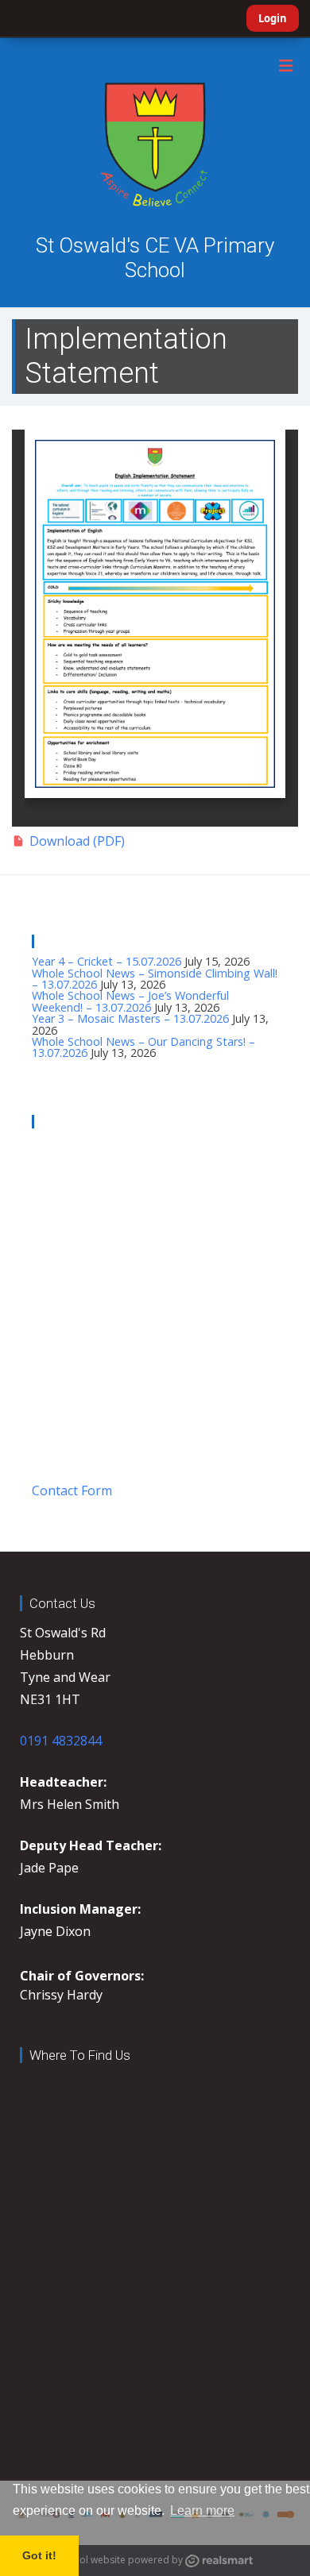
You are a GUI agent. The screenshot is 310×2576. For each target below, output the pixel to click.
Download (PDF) (77, 841)
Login (273, 18)
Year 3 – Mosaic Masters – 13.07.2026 (130, 1018)
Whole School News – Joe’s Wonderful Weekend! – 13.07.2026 (130, 1001)
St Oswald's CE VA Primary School (155, 258)
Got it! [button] (39, 2555)
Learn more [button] (202, 2510)
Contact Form (72, 1490)
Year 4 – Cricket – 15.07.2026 (107, 961)
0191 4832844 (61, 1741)
